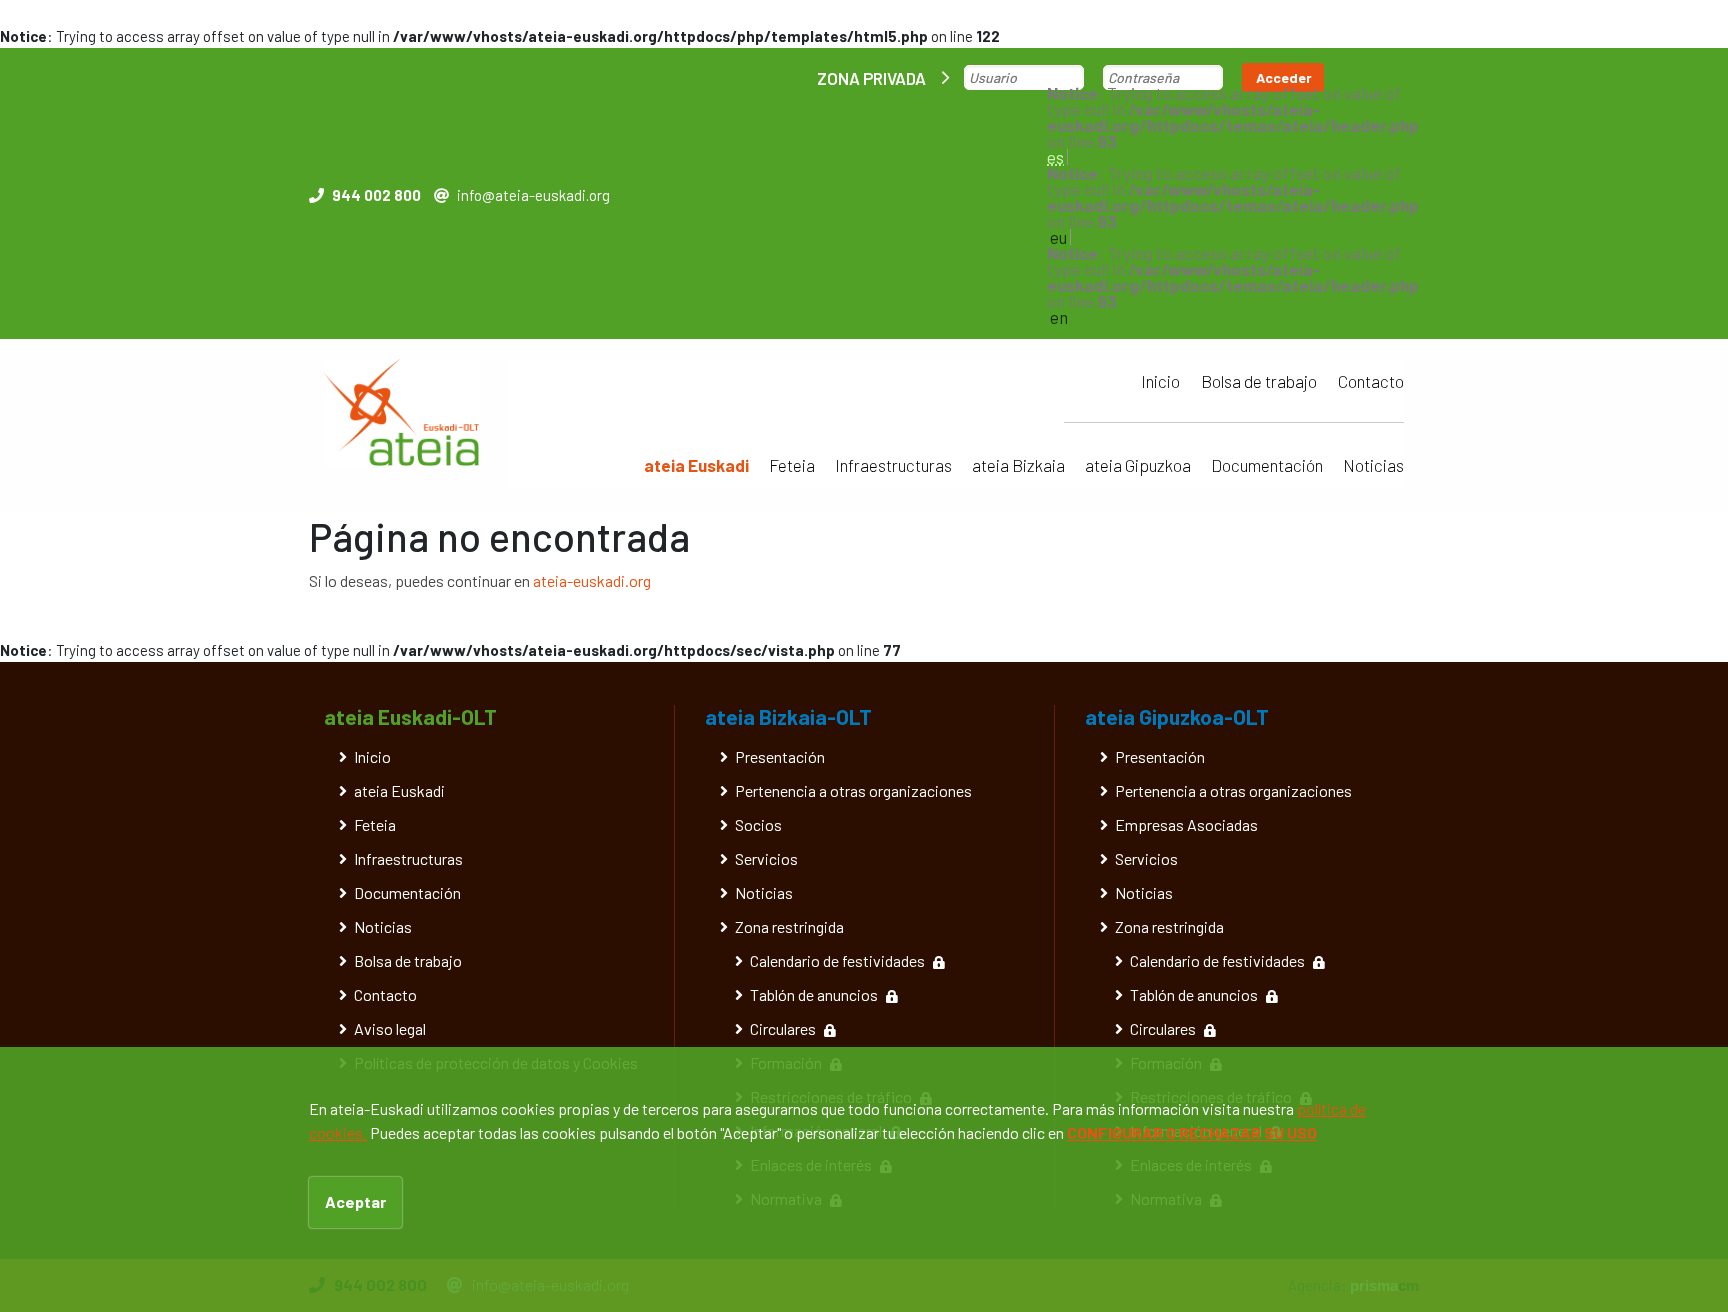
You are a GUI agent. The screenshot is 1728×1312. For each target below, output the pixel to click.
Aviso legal (390, 1028)
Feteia (792, 465)
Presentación (780, 756)
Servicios (766, 858)
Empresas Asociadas (1186, 824)
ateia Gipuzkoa (1138, 465)
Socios (758, 824)
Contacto (1371, 381)
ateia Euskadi (696, 465)
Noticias (1373, 465)
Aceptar (355, 1201)
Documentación (1267, 465)
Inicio (1160, 381)
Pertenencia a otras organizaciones (853, 790)
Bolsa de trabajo (1259, 381)
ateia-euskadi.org (592, 580)
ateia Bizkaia (1018, 465)
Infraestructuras (893, 465)
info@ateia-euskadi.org (533, 195)
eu (1058, 237)
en (1059, 317)
